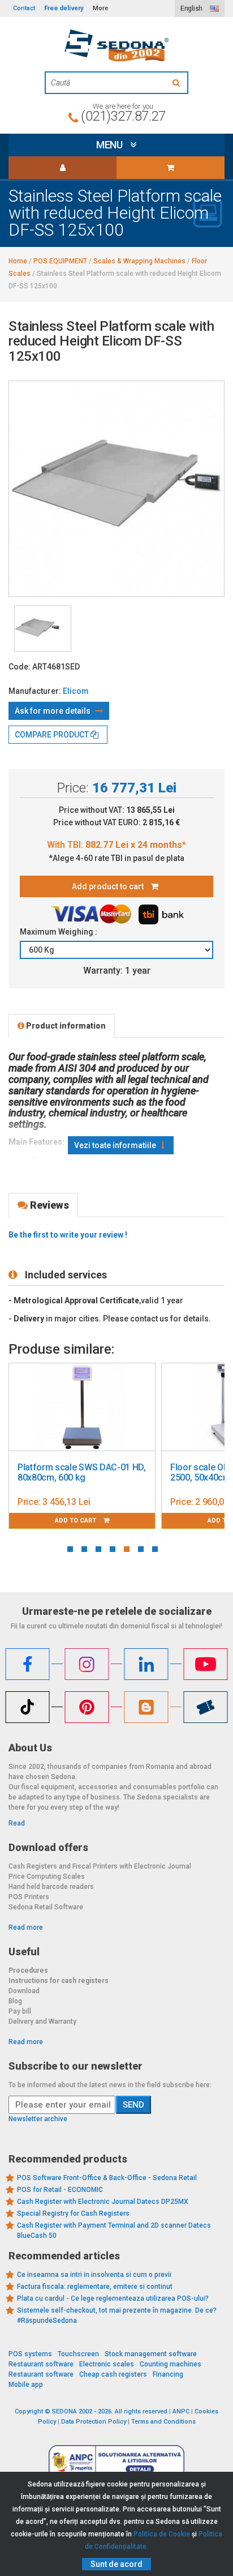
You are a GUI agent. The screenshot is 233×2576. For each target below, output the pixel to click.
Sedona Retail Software (46, 1907)
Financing (168, 2374)
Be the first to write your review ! (68, 1235)
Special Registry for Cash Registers (73, 2214)
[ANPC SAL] (116, 2461)
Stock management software (151, 2354)
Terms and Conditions (163, 2422)
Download (24, 1991)
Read (17, 1823)
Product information (65, 1026)
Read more (26, 1927)
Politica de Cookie (162, 2534)
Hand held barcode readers (51, 1887)
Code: (20, 667)
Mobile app (26, 2385)
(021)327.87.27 (123, 116)
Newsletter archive (38, 2119)
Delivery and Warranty (42, 2021)
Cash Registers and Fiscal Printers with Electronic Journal (100, 1866)
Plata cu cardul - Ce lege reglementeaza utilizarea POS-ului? (113, 2298)
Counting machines (171, 2364)
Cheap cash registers (113, 2374)
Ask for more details (53, 711)
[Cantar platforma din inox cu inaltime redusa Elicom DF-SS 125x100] (43, 629)
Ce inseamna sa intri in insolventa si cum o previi (94, 2275)
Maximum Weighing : (59, 932)
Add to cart (76, 1521)
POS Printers (29, 1897)
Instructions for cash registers (59, 1981)
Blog (15, 2001)
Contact (24, 8)
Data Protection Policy (94, 2422)
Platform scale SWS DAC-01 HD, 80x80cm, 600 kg (82, 1472)
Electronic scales (107, 2364)
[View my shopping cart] (171, 168)
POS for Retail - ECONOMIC (60, 2190)
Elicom (76, 691)
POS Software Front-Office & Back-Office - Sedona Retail (107, 2178)
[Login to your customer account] (62, 168)
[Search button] (178, 83)
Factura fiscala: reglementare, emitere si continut (95, 2287)
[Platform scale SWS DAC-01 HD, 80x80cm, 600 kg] (82, 1408)
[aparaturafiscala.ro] (116, 46)
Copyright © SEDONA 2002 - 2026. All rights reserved (91, 2411)
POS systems (30, 2354)
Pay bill (20, 2011)
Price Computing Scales (47, 1876)
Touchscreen (78, 2354)
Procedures (28, 1971)
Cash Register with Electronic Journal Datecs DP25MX (103, 2202)
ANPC (181, 2411)
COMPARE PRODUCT (53, 735)
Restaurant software (41, 2364)
